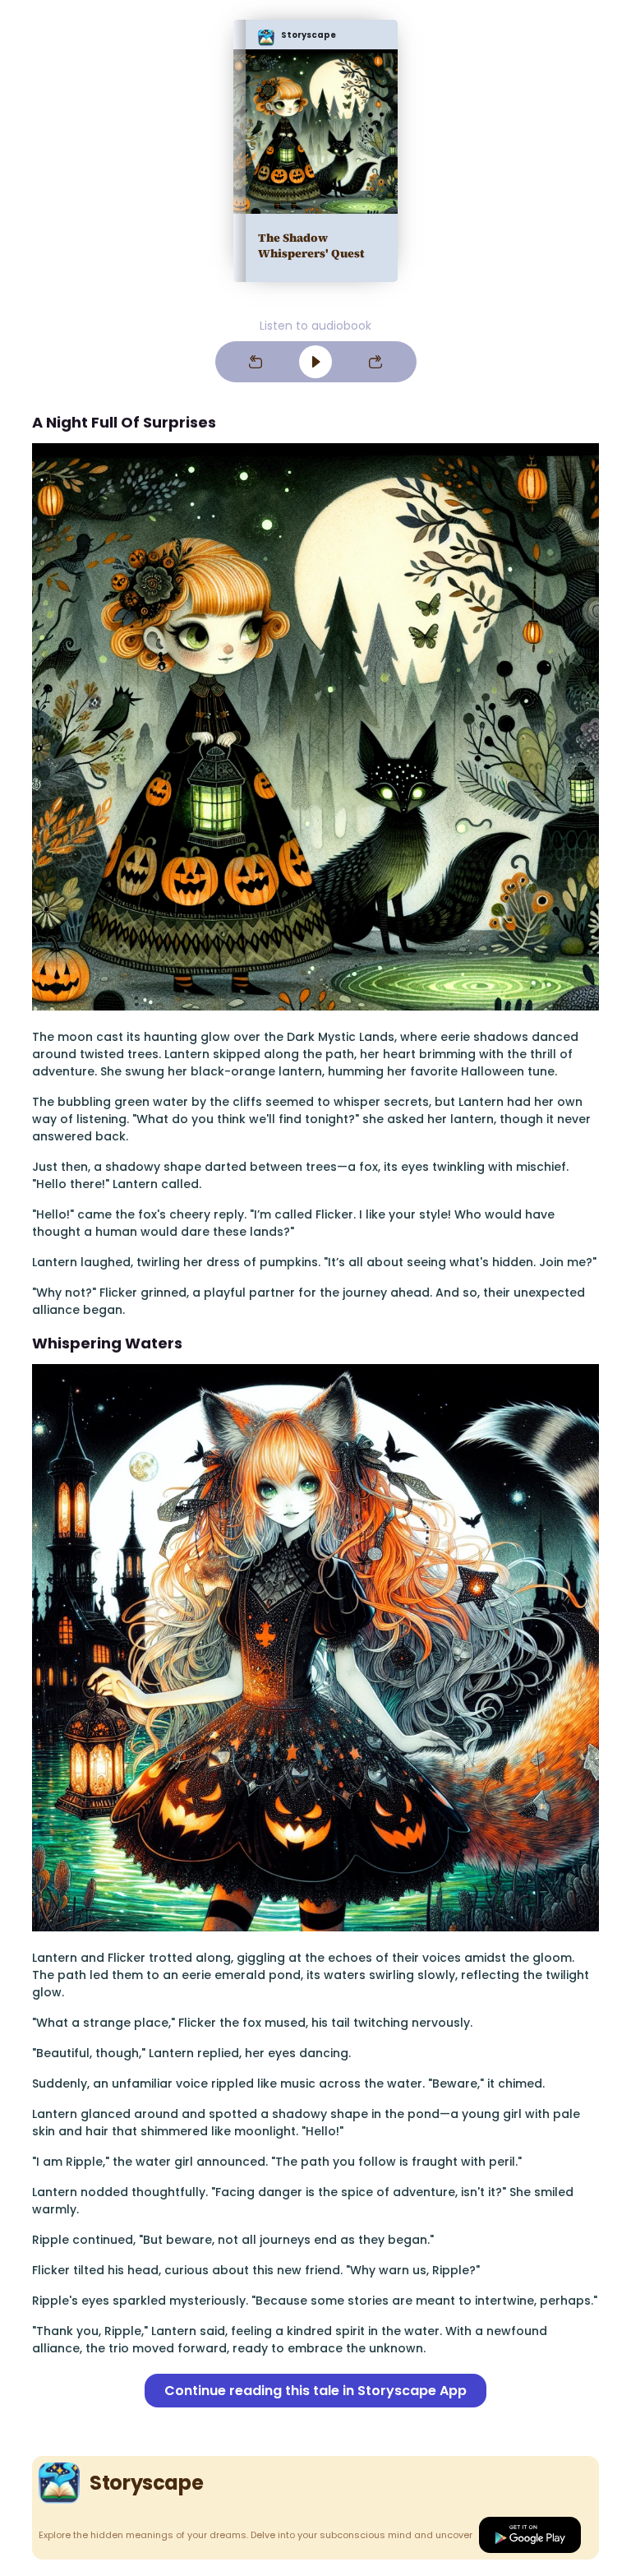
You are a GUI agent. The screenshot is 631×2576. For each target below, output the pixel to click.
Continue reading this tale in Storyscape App (315, 2391)
